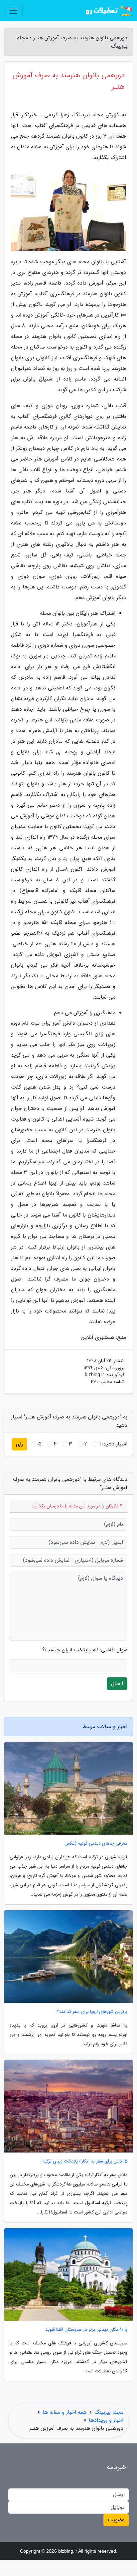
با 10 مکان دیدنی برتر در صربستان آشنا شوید (86, 2330)
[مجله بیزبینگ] (108, 11)
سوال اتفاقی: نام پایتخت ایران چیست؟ (85, 1650)
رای (19, 1444)
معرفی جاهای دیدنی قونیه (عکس (96, 1843)
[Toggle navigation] (13, 11)
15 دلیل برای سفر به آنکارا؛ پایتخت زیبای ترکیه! (84, 2161)
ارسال (117, 1684)
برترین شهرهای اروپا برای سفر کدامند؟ (92, 2012)
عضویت (116, 2520)
